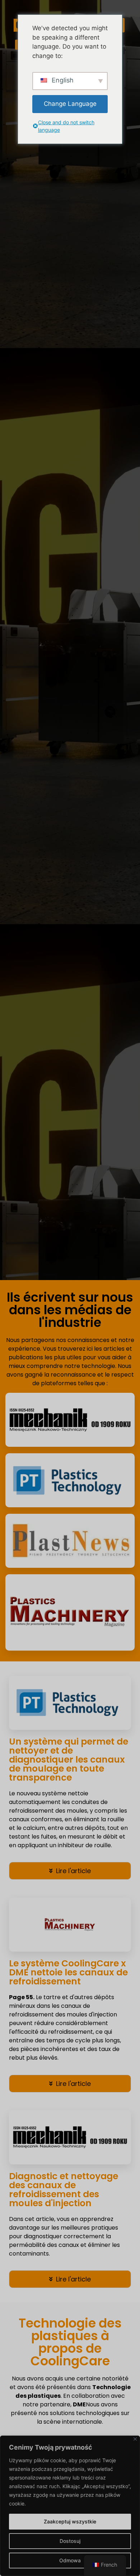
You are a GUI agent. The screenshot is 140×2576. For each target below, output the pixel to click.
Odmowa (70, 2560)
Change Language (70, 104)
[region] (70, 2506)
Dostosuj (70, 2541)
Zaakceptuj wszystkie (70, 2521)
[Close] (135, 2439)
